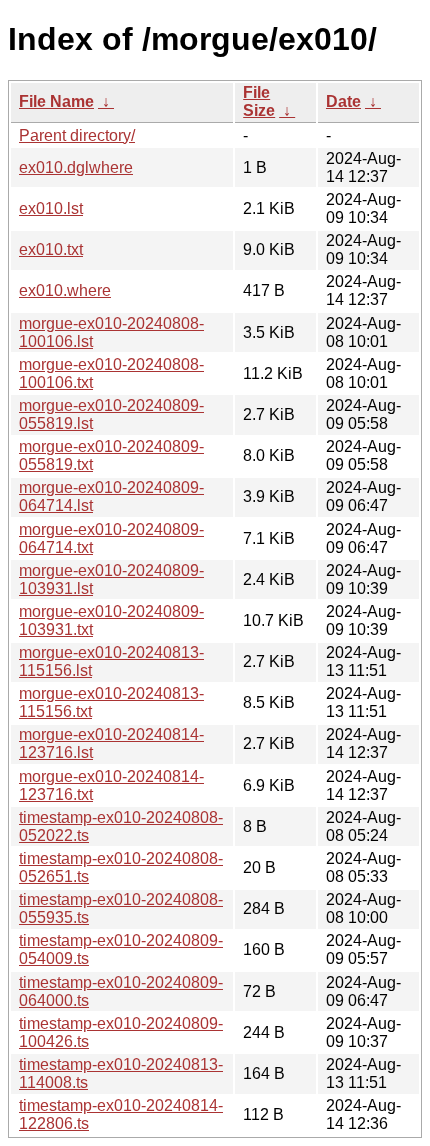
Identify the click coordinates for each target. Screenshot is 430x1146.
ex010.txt (51, 249)
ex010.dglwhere (76, 167)
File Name (56, 101)
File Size (259, 101)
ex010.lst (51, 208)
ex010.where (65, 290)
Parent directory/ (77, 135)
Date (343, 101)
